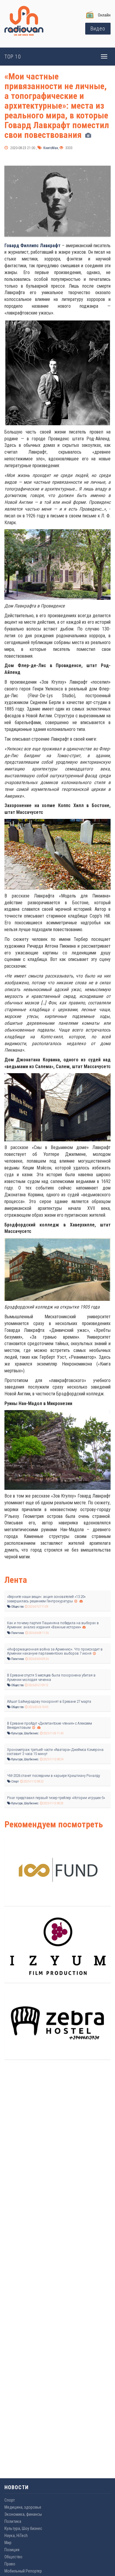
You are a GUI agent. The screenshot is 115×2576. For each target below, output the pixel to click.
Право (10, 2564)
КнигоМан (50, 148)
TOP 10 (13, 57)
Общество (17, 1607)
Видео (98, 28)
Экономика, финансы (23, 2514)
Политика (17, 1633)
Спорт (15, 1781)
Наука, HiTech (16, 2536)
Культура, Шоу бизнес (25, 1733)
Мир (8, 2543)
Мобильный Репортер (23, 2571)
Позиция (12, 2550)
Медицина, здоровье (23, 2507)
